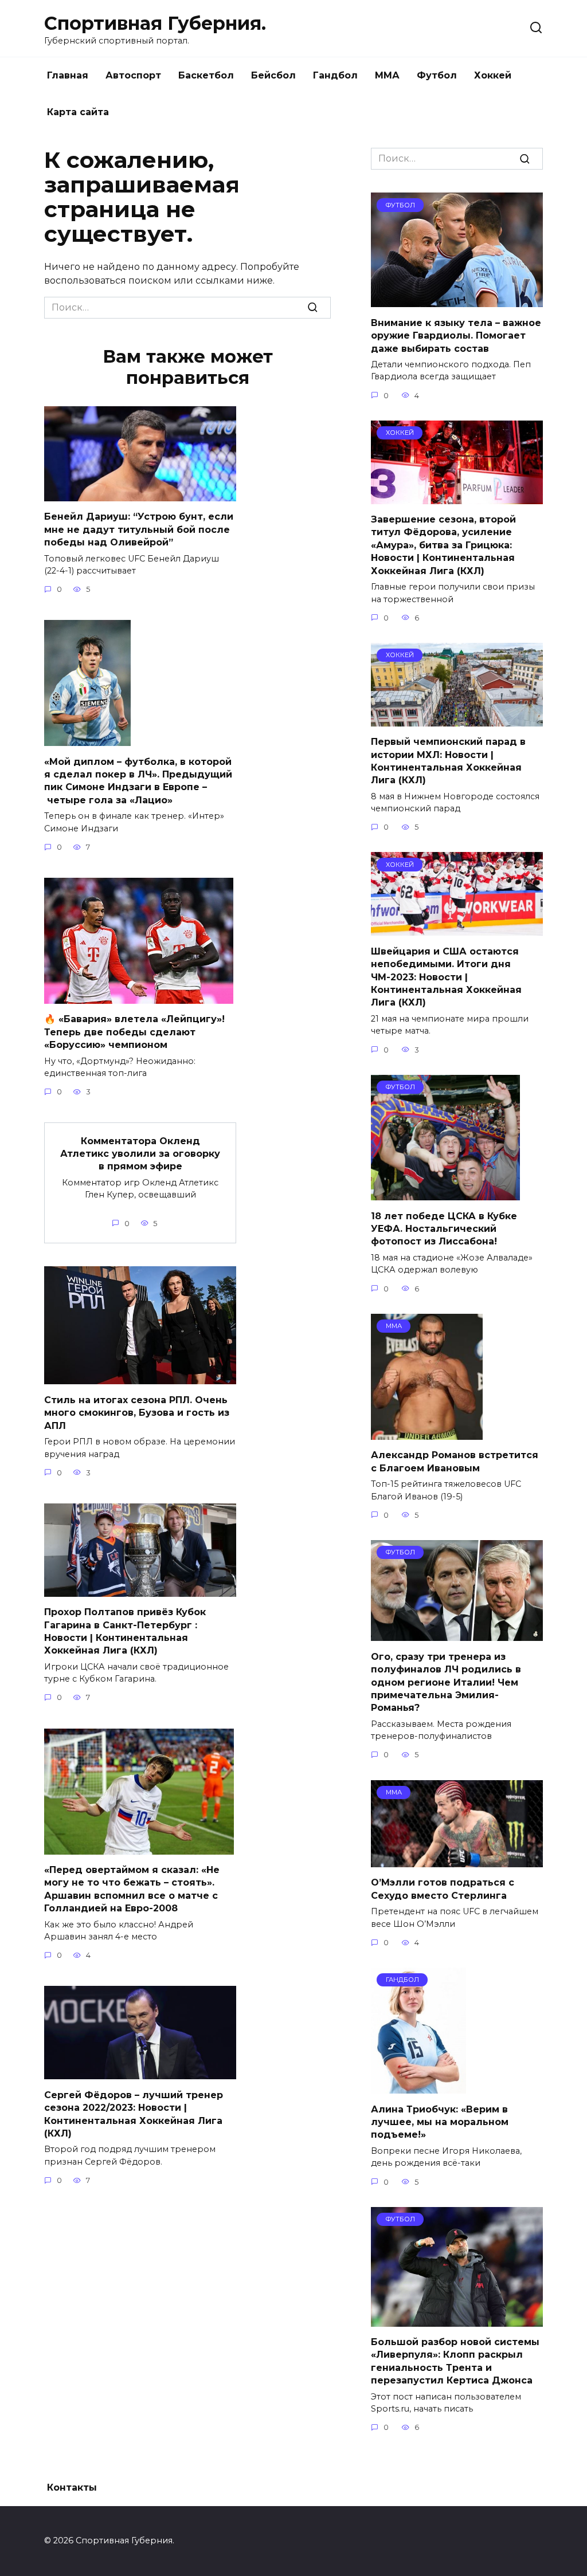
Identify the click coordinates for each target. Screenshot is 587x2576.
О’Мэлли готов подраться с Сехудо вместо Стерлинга (443, 1889)
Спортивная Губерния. (155, 23)
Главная (68, 75)
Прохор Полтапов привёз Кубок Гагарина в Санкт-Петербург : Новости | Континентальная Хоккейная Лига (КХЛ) (125, 1631)
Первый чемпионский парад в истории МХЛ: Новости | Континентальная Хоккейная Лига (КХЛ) (448, 761)
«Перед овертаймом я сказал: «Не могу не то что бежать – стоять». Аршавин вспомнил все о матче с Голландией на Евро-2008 (132, 1889)
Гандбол (335, 75)
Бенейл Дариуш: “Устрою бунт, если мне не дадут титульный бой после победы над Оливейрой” (139, 529)
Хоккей (493, 75)
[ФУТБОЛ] (457, 300)
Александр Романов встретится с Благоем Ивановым (455, 1461)
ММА (387, 75)
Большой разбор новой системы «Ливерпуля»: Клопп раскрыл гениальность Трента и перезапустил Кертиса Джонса (455, 2361)
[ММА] (427, 1433)
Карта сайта (78, 112)
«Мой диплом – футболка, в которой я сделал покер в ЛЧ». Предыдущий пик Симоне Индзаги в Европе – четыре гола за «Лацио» (138, 780)
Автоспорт (133, 75)
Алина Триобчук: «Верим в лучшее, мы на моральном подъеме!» (440, 2122)
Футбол (437, 75)
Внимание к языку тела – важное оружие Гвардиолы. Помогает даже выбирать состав (456, 335)
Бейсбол (273, 75)
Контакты (72, 2487)
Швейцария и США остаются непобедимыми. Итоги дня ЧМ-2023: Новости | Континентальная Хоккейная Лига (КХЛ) (446, 977)
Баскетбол (206, 75)
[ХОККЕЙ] (457, 497)
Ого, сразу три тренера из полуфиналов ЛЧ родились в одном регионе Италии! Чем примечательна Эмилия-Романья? (446, 1682)
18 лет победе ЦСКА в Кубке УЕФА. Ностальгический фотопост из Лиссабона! (444, 1228)
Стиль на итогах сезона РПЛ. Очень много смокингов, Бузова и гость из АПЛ (137, 1412)
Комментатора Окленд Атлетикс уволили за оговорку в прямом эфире (140, 1153)
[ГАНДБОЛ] (418, 2086)
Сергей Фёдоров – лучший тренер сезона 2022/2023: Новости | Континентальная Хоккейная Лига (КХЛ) (134, 2114)
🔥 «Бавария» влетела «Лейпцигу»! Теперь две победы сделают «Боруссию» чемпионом (134, 1032)
